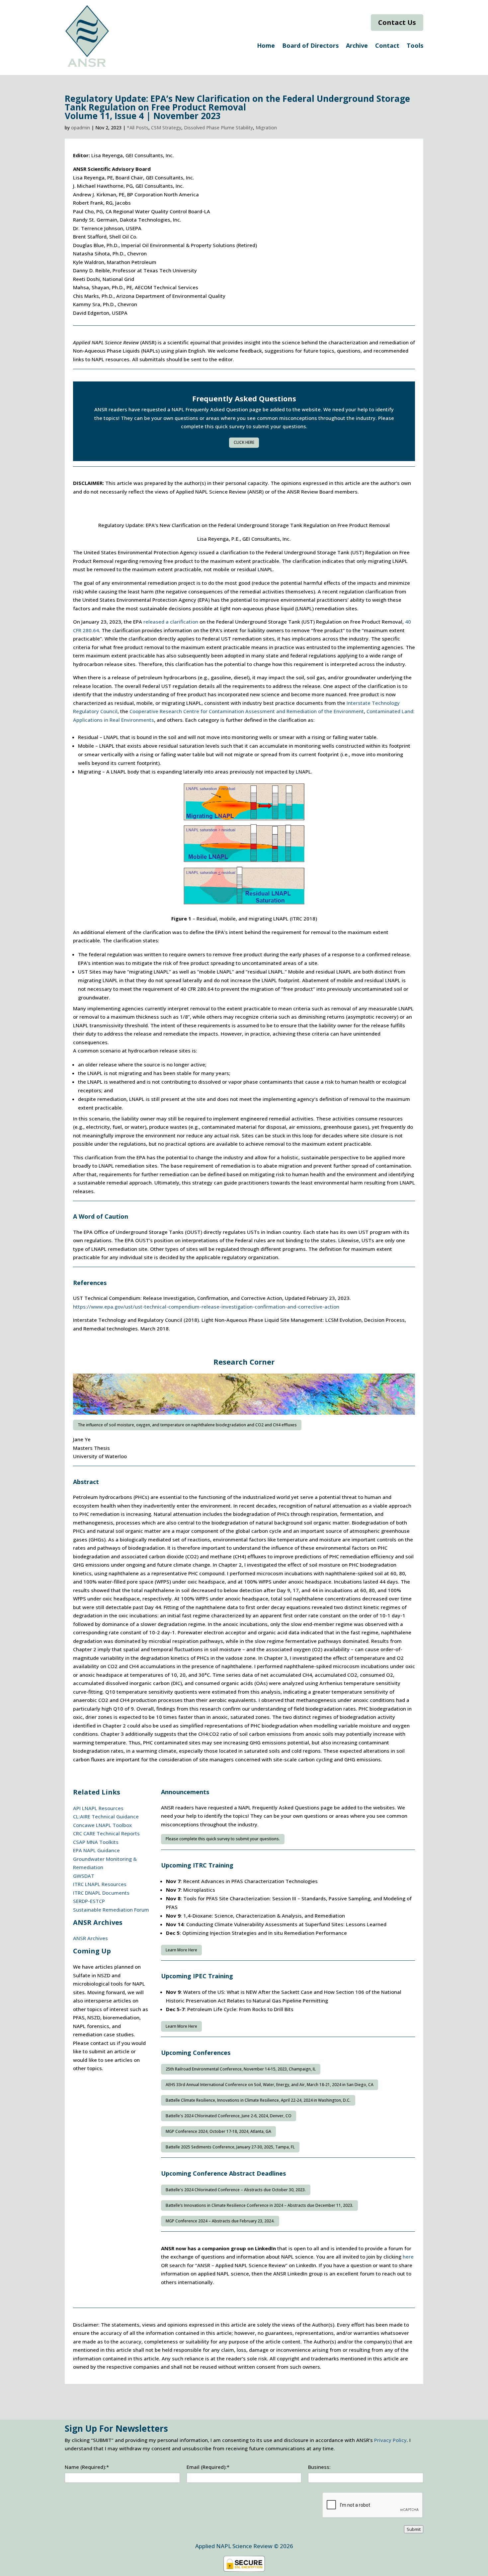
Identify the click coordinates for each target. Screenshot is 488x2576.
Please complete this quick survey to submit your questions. (223, 1839)
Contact (387, 46)
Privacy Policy (390, 2440)
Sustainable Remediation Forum (111, 1910)
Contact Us (397, 22)
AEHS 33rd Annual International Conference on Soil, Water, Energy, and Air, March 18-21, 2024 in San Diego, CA (270, 2085)
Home (266, 46)
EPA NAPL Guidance (96, 1850)
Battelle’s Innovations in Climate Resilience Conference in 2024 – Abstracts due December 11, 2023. (259, 2205)
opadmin (81, 128)
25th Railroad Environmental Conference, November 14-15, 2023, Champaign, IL (241, 2069)
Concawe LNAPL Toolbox (102, 1825)
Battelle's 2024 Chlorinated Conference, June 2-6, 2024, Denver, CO (229, 2116)
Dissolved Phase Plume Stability (218, 128)
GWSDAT (84, 1876)
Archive (357, 46)
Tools (415, 46)
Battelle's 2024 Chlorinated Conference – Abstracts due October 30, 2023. (236, 2190)
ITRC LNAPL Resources (100, 1884)
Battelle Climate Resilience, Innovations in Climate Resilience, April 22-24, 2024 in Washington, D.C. (258, 2100)
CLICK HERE (244, 442)
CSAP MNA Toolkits (96, 1842)
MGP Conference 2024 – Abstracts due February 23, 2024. (220, 2221)
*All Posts (138, 128)
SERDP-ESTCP (89, 1901)
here (408, 2257)
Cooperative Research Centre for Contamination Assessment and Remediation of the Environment (247, 711)
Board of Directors (310, 46)
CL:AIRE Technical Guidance (106, 1816)
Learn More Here (181, 1950)
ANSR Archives (90, 1938)
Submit (414, 2529)
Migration (266, 128)
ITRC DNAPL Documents (101, 1893)
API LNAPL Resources (98, 1808)
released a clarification (171, 622)
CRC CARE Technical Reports (106, 1833)
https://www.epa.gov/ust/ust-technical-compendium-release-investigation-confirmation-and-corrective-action (206, 1307)
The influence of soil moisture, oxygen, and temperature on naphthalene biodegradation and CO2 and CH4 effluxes (187, 1425)
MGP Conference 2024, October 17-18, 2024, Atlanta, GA (218, 2131)
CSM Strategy (166, 128)
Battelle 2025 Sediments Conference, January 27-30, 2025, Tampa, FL (230, 2147)
